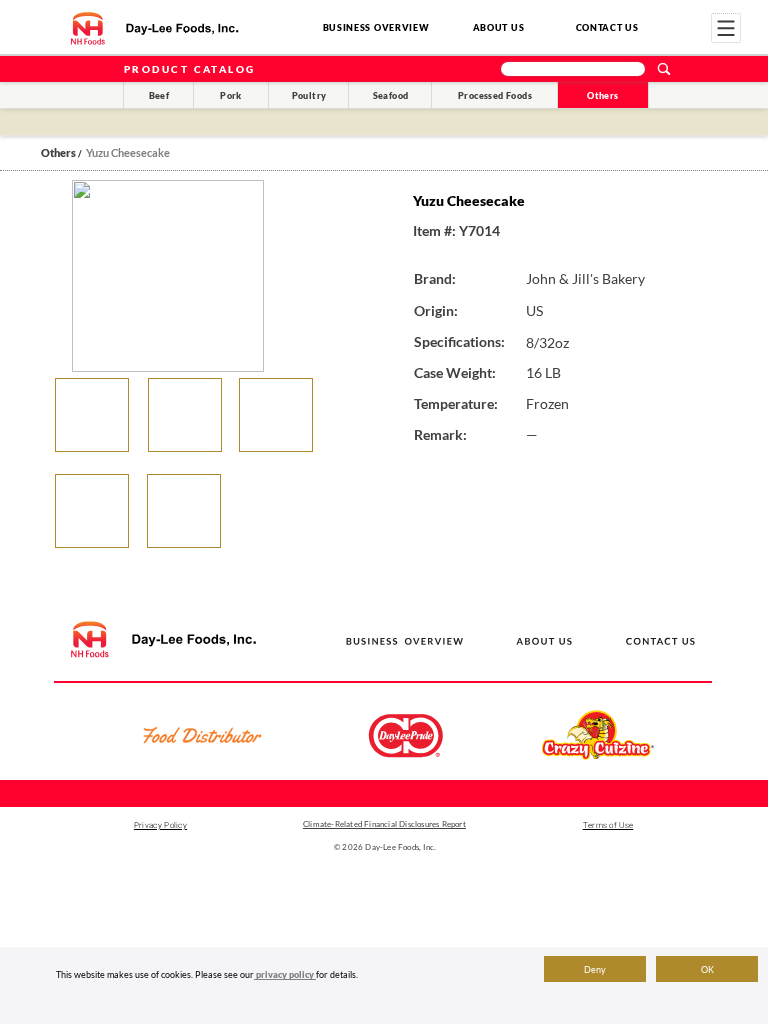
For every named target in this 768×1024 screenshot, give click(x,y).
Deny (595, 969)
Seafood (391, 95)
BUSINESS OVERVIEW (376, 27)
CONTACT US (607, 27)
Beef (159, 95)
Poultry (309, 95)
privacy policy (285, 974)
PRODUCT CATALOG (190, 69)
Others (602, 95)
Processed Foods (495, 95)
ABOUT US (499, 27)
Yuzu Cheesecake (128, 152)
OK (707, 969)
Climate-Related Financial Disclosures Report (384, 824)
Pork (231, 95)
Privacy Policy (160, 825)
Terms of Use (608, 825)
